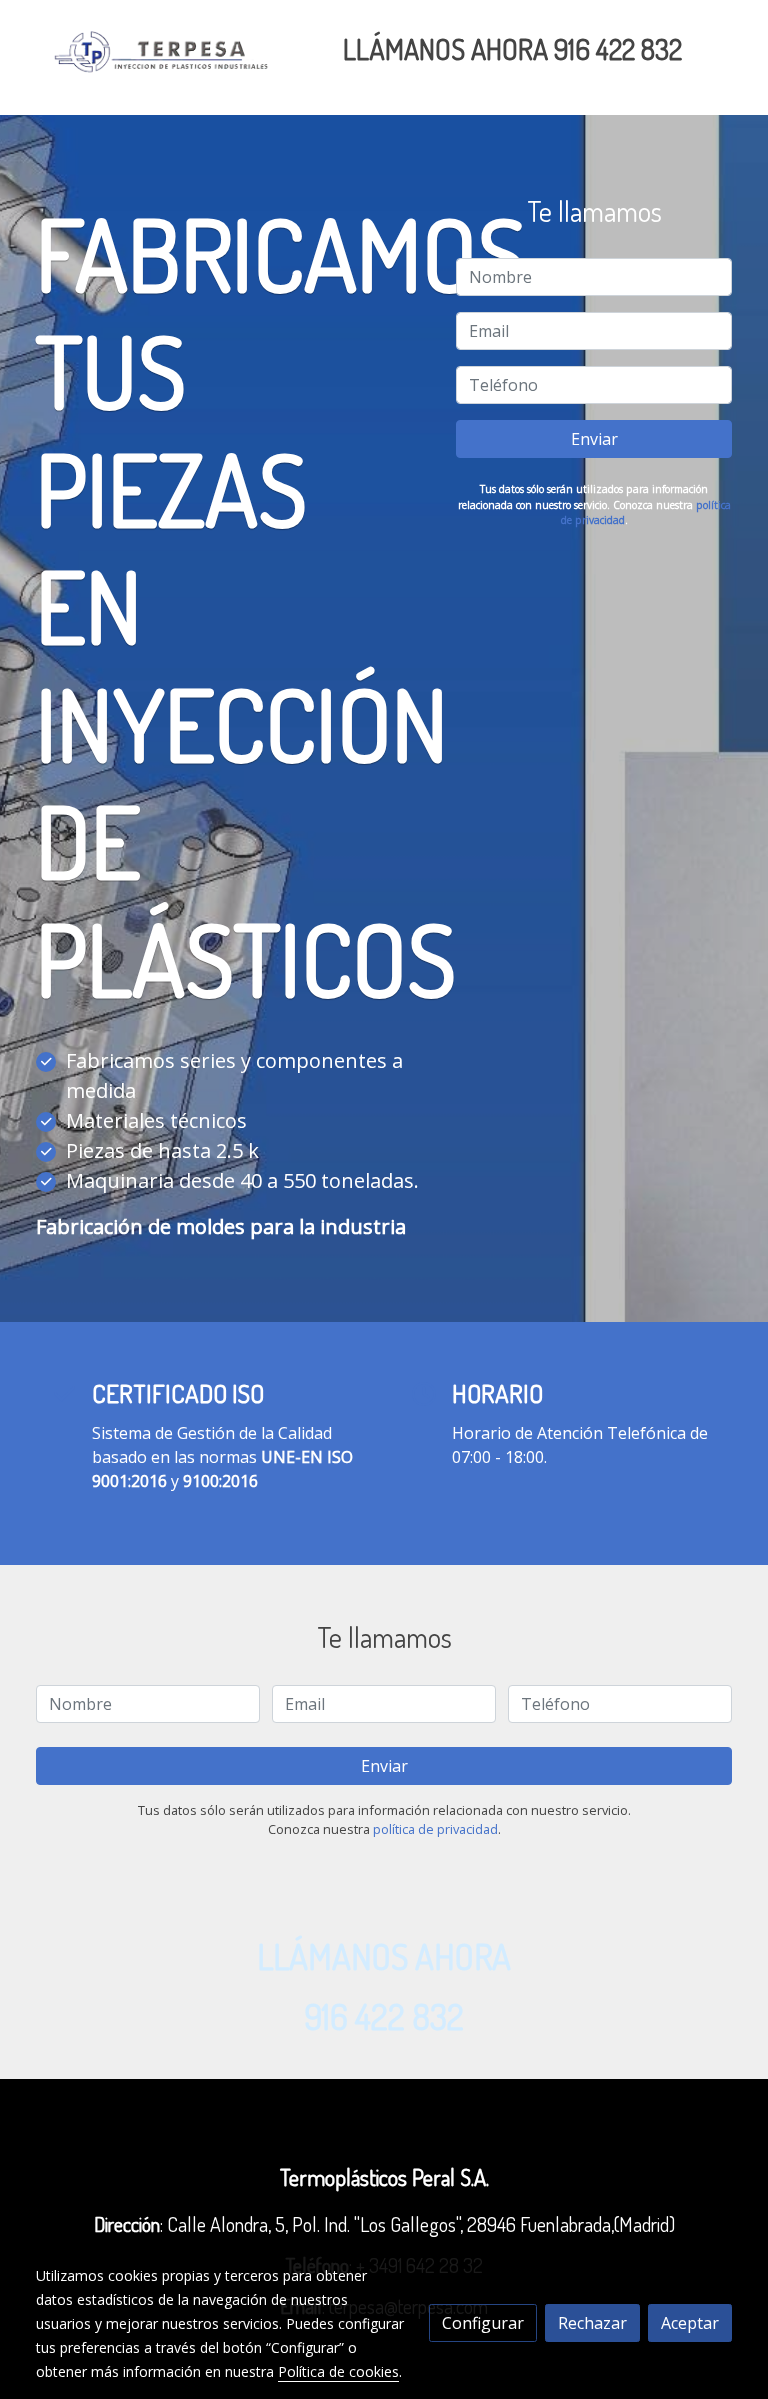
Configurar (483, 2323)
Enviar (594, 439)
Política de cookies (338, 2371)
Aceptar (690, 2323)
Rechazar (592, 2323)
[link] (164, 57)
